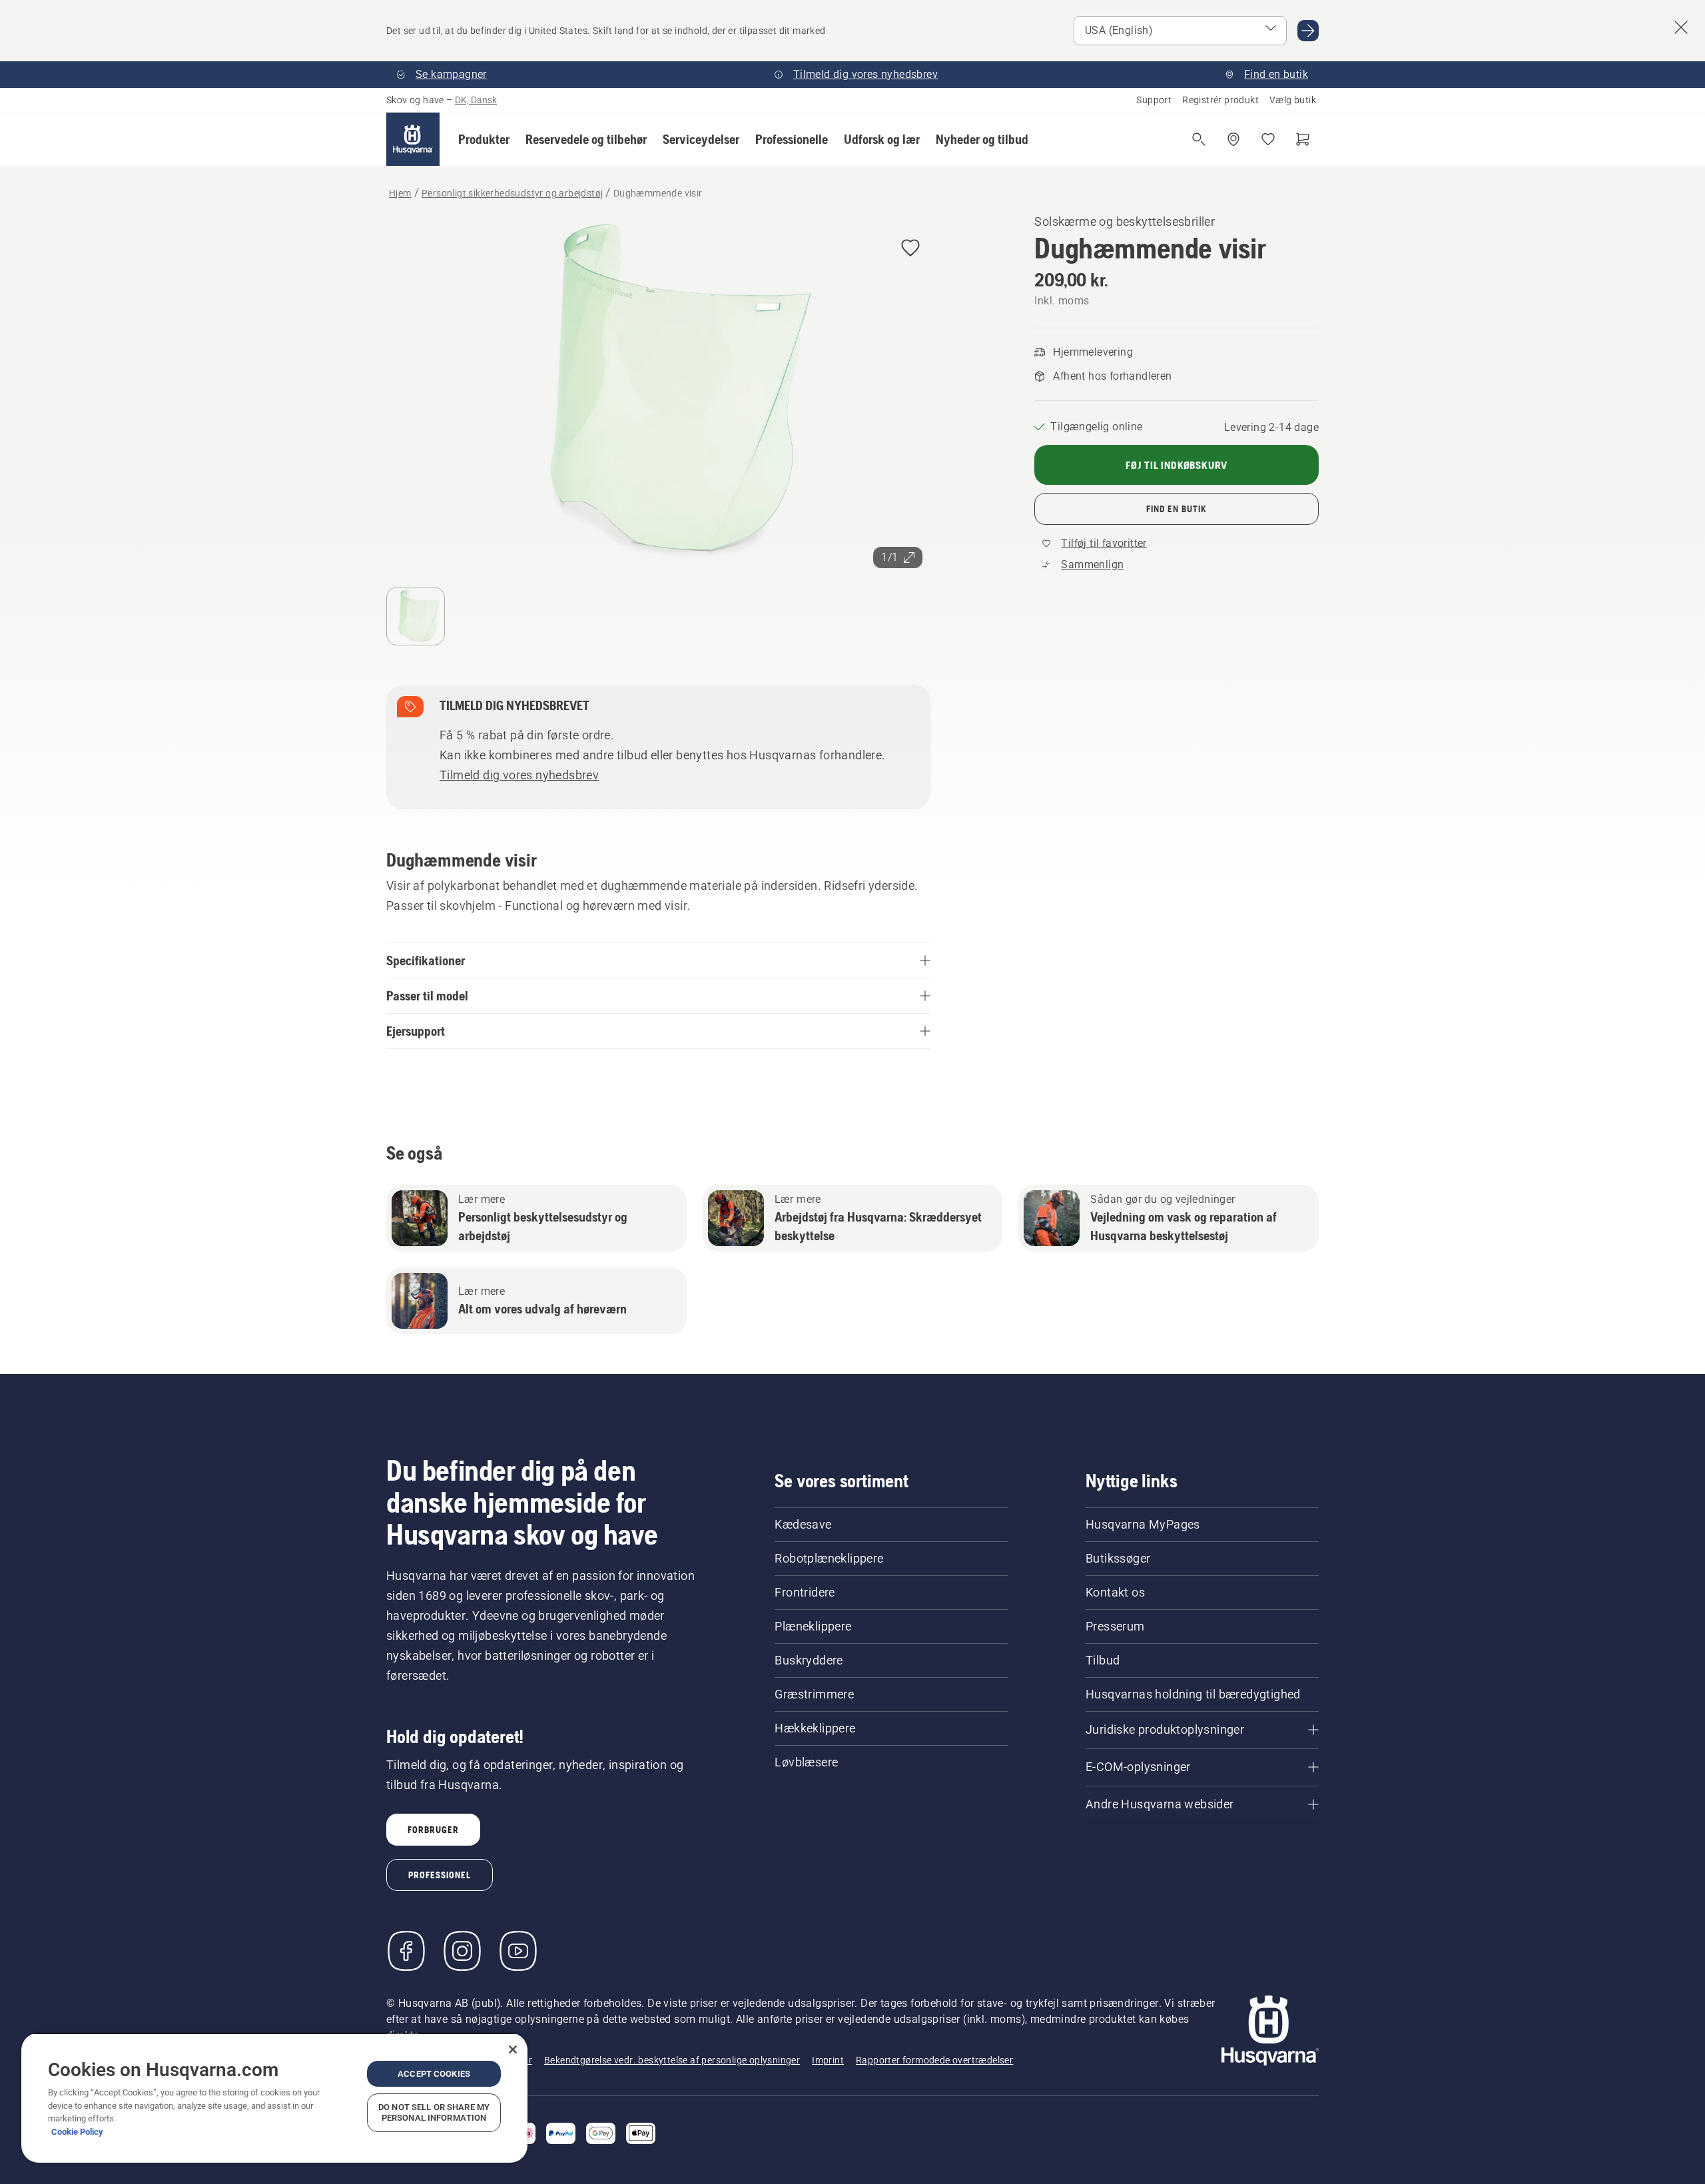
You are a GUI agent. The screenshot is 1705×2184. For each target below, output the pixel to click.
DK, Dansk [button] (476, 100)
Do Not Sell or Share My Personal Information (434, 2112)
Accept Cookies (434, 2074)
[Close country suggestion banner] (1681, 27)
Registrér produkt (1220, 100)
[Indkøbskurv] (1303, 139)
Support (1154, 100)
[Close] (513, 2049)
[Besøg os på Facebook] (406, 1951)
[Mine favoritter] (1268, 139)
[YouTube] (518, 1951)
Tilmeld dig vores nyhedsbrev (519, 775)
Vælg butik (1293, 100)
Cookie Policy (77, 2132)
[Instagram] (462, 1951)
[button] (484, 139)
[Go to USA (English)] (1308, 31)
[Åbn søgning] (1199, 139)
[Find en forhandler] (1233, 139)
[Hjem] (413, 139)
